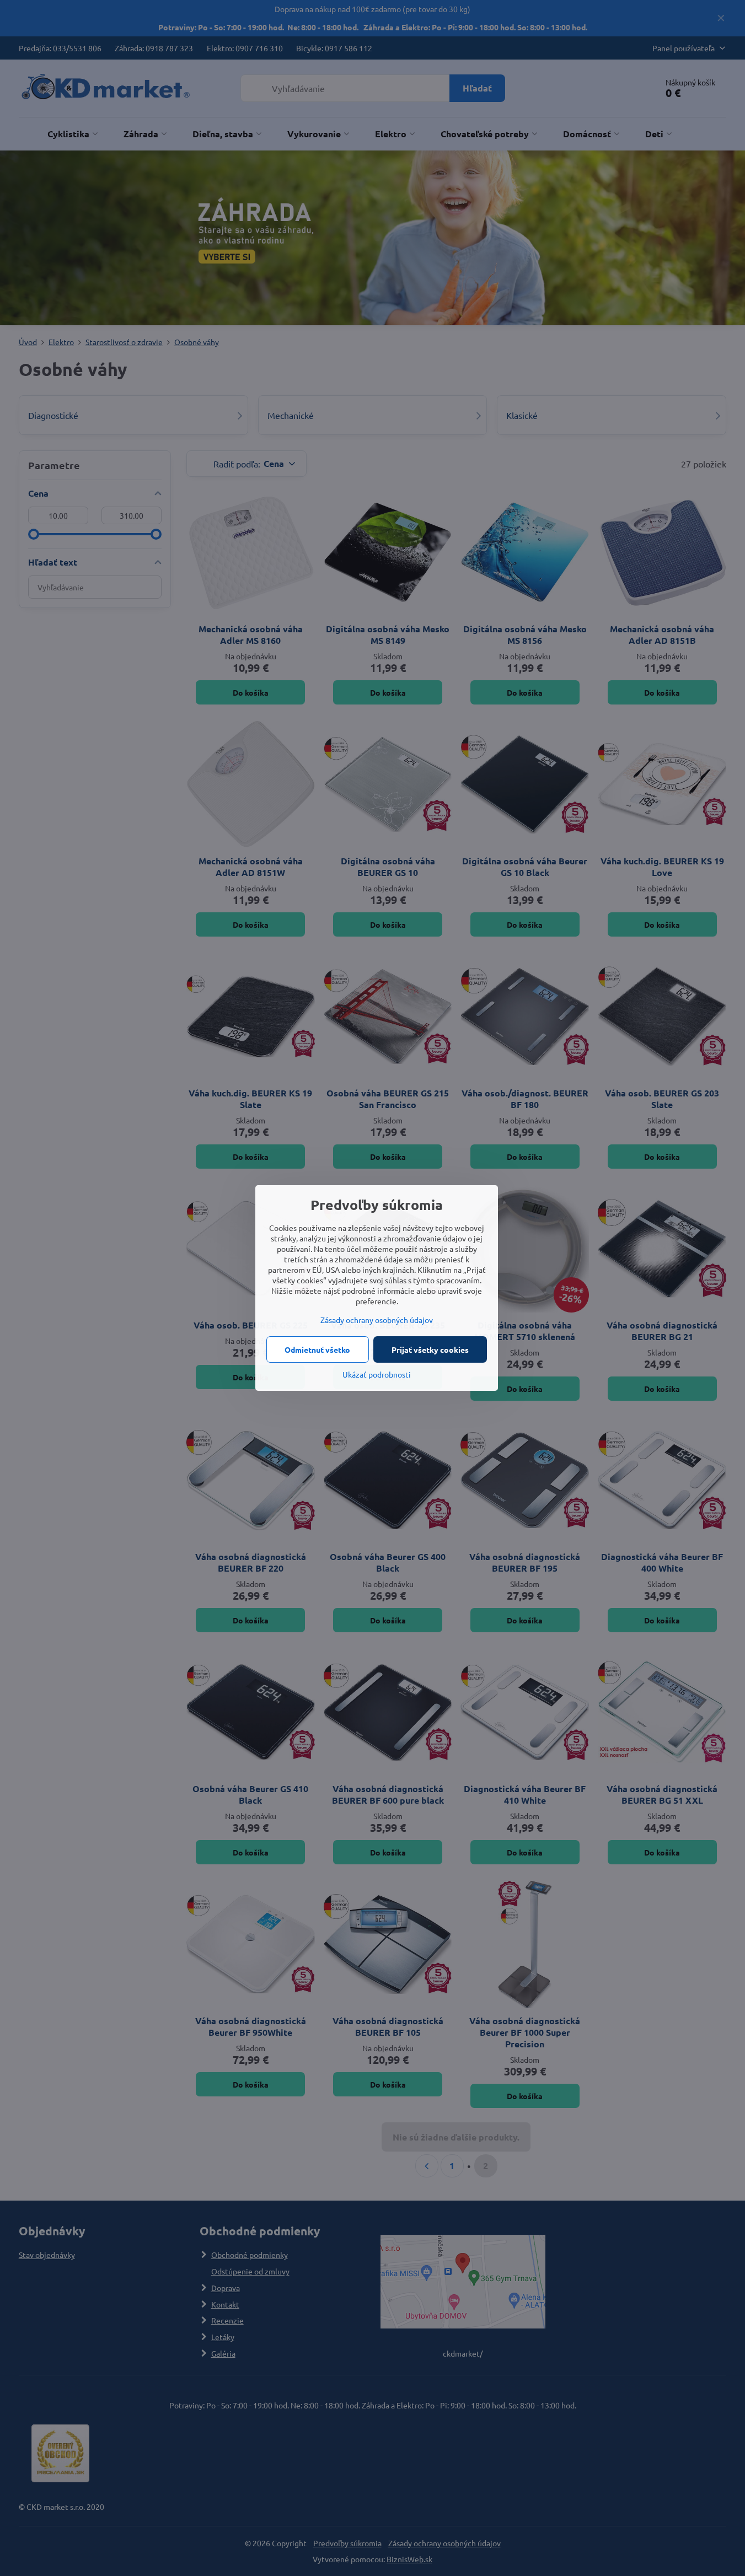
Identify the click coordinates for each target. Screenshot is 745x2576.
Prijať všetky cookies (430, 1349)
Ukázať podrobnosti (377, 1374)
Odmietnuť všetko (317, 1349)
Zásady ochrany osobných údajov (377, 1320)
